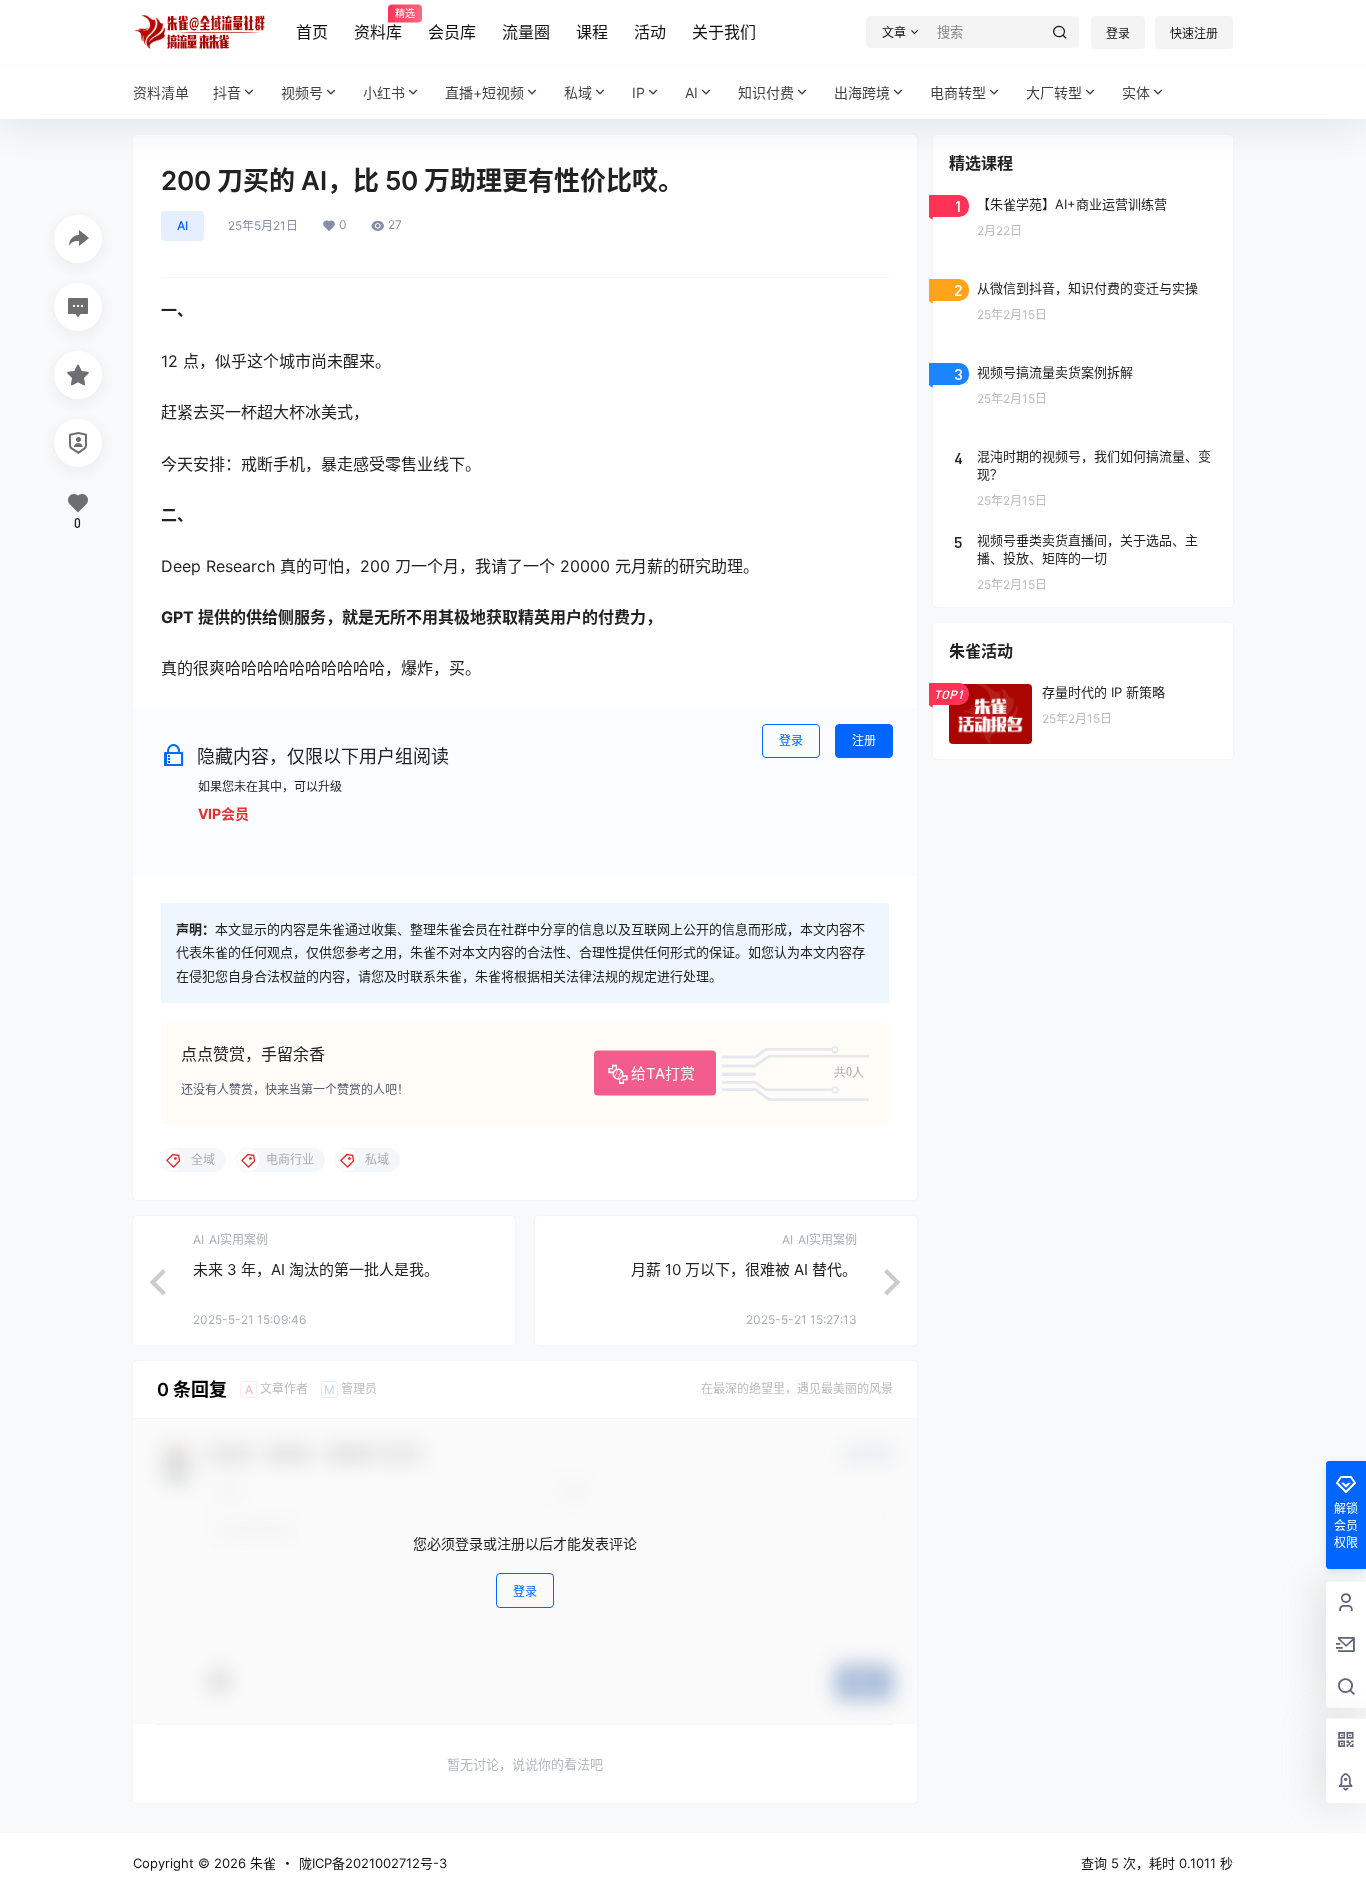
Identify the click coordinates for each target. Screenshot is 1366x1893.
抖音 (227, 92)
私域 (578, 92)
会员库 (452, 32)
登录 (1118, 33)
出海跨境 (862, 92)
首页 (312, 32)
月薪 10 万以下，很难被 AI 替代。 (744, 1269)
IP (638, 92)
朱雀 (261, 1863)
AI (691, 92)
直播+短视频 (484, 92)
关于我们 (724, 32)
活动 (650, 32)
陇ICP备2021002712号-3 (373, 1863)
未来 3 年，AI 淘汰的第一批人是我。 (316, 1269)
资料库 (378, 25)
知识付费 (766, 92)
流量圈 (526, 32)
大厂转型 (1054, 92)
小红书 (384, 92)
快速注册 (1194, 33)
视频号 (302, 92)
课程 (592, 32)
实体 (1136, 92)
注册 (864, 740)
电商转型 (958, 92)
